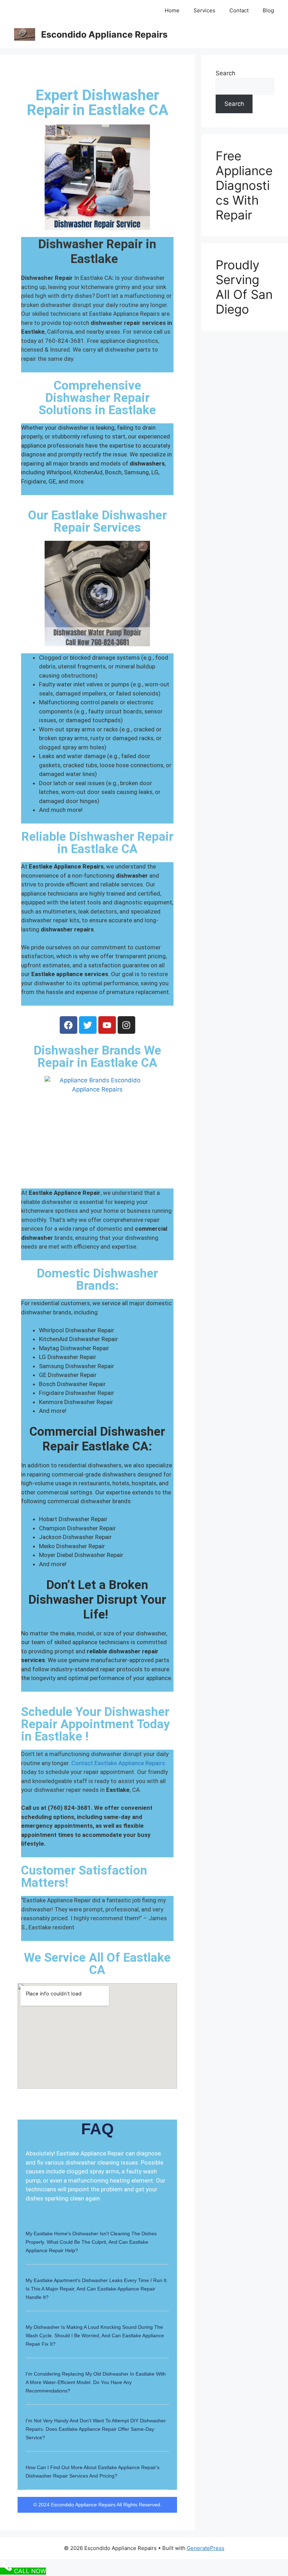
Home (172, 10)
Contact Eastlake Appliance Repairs (118, 1763)
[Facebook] (68, 1025)
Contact (239, 10)
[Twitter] (88, 1025)
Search (225, 73)
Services (204, 10)
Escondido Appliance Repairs (104, 34)
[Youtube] (107, 1025)
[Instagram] (126, 1025)
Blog (268, 10)
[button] (97, 2246)
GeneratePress (206, 2548)
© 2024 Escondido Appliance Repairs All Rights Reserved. (97, 2505)
